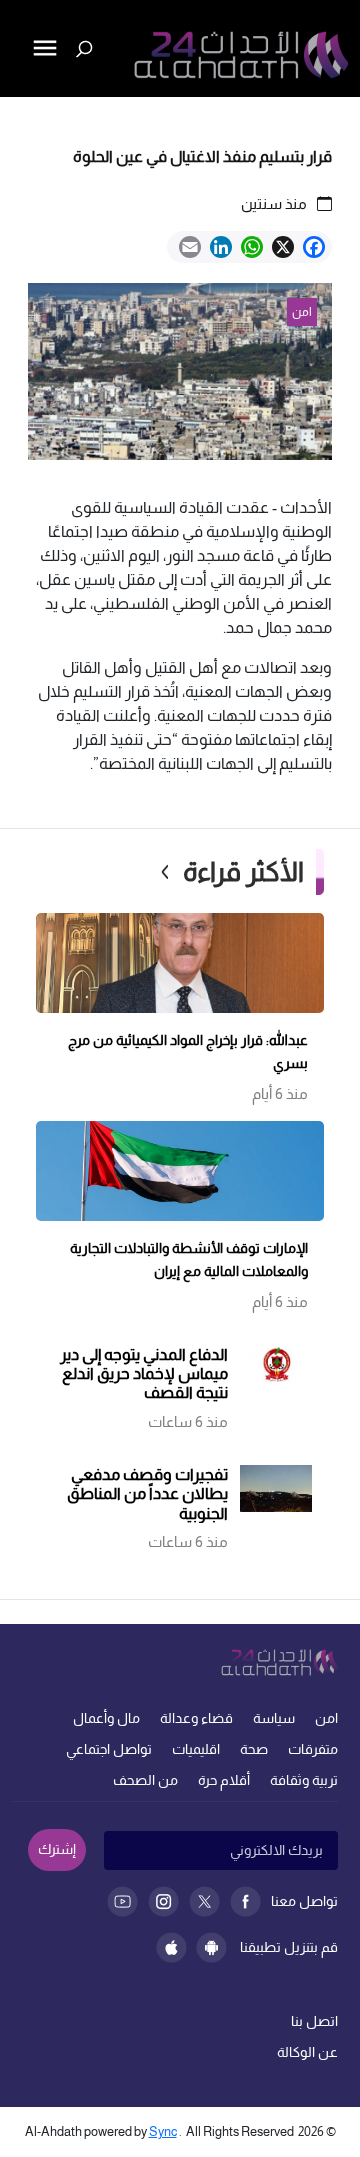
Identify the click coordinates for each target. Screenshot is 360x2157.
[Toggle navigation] (17, 116)
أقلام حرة (224, 1780)
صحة (254, 1749)
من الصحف (145, 1780)
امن (326, 1718)
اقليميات (196, 1749)
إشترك (57, 1849)
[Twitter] (204, 1901)
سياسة (274, 1718)
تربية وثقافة (304, 1780)
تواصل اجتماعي (109, 1749)
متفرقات (313, 1749)
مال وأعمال (106, 1718)
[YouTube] (122, 1901)
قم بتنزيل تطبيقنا (289, 1947)
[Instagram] (163, 1901)
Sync (163, 2131)
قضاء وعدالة (196, 1718)
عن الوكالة (307, 2052)
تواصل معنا (304, 1901)
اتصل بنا (314, 2021)
